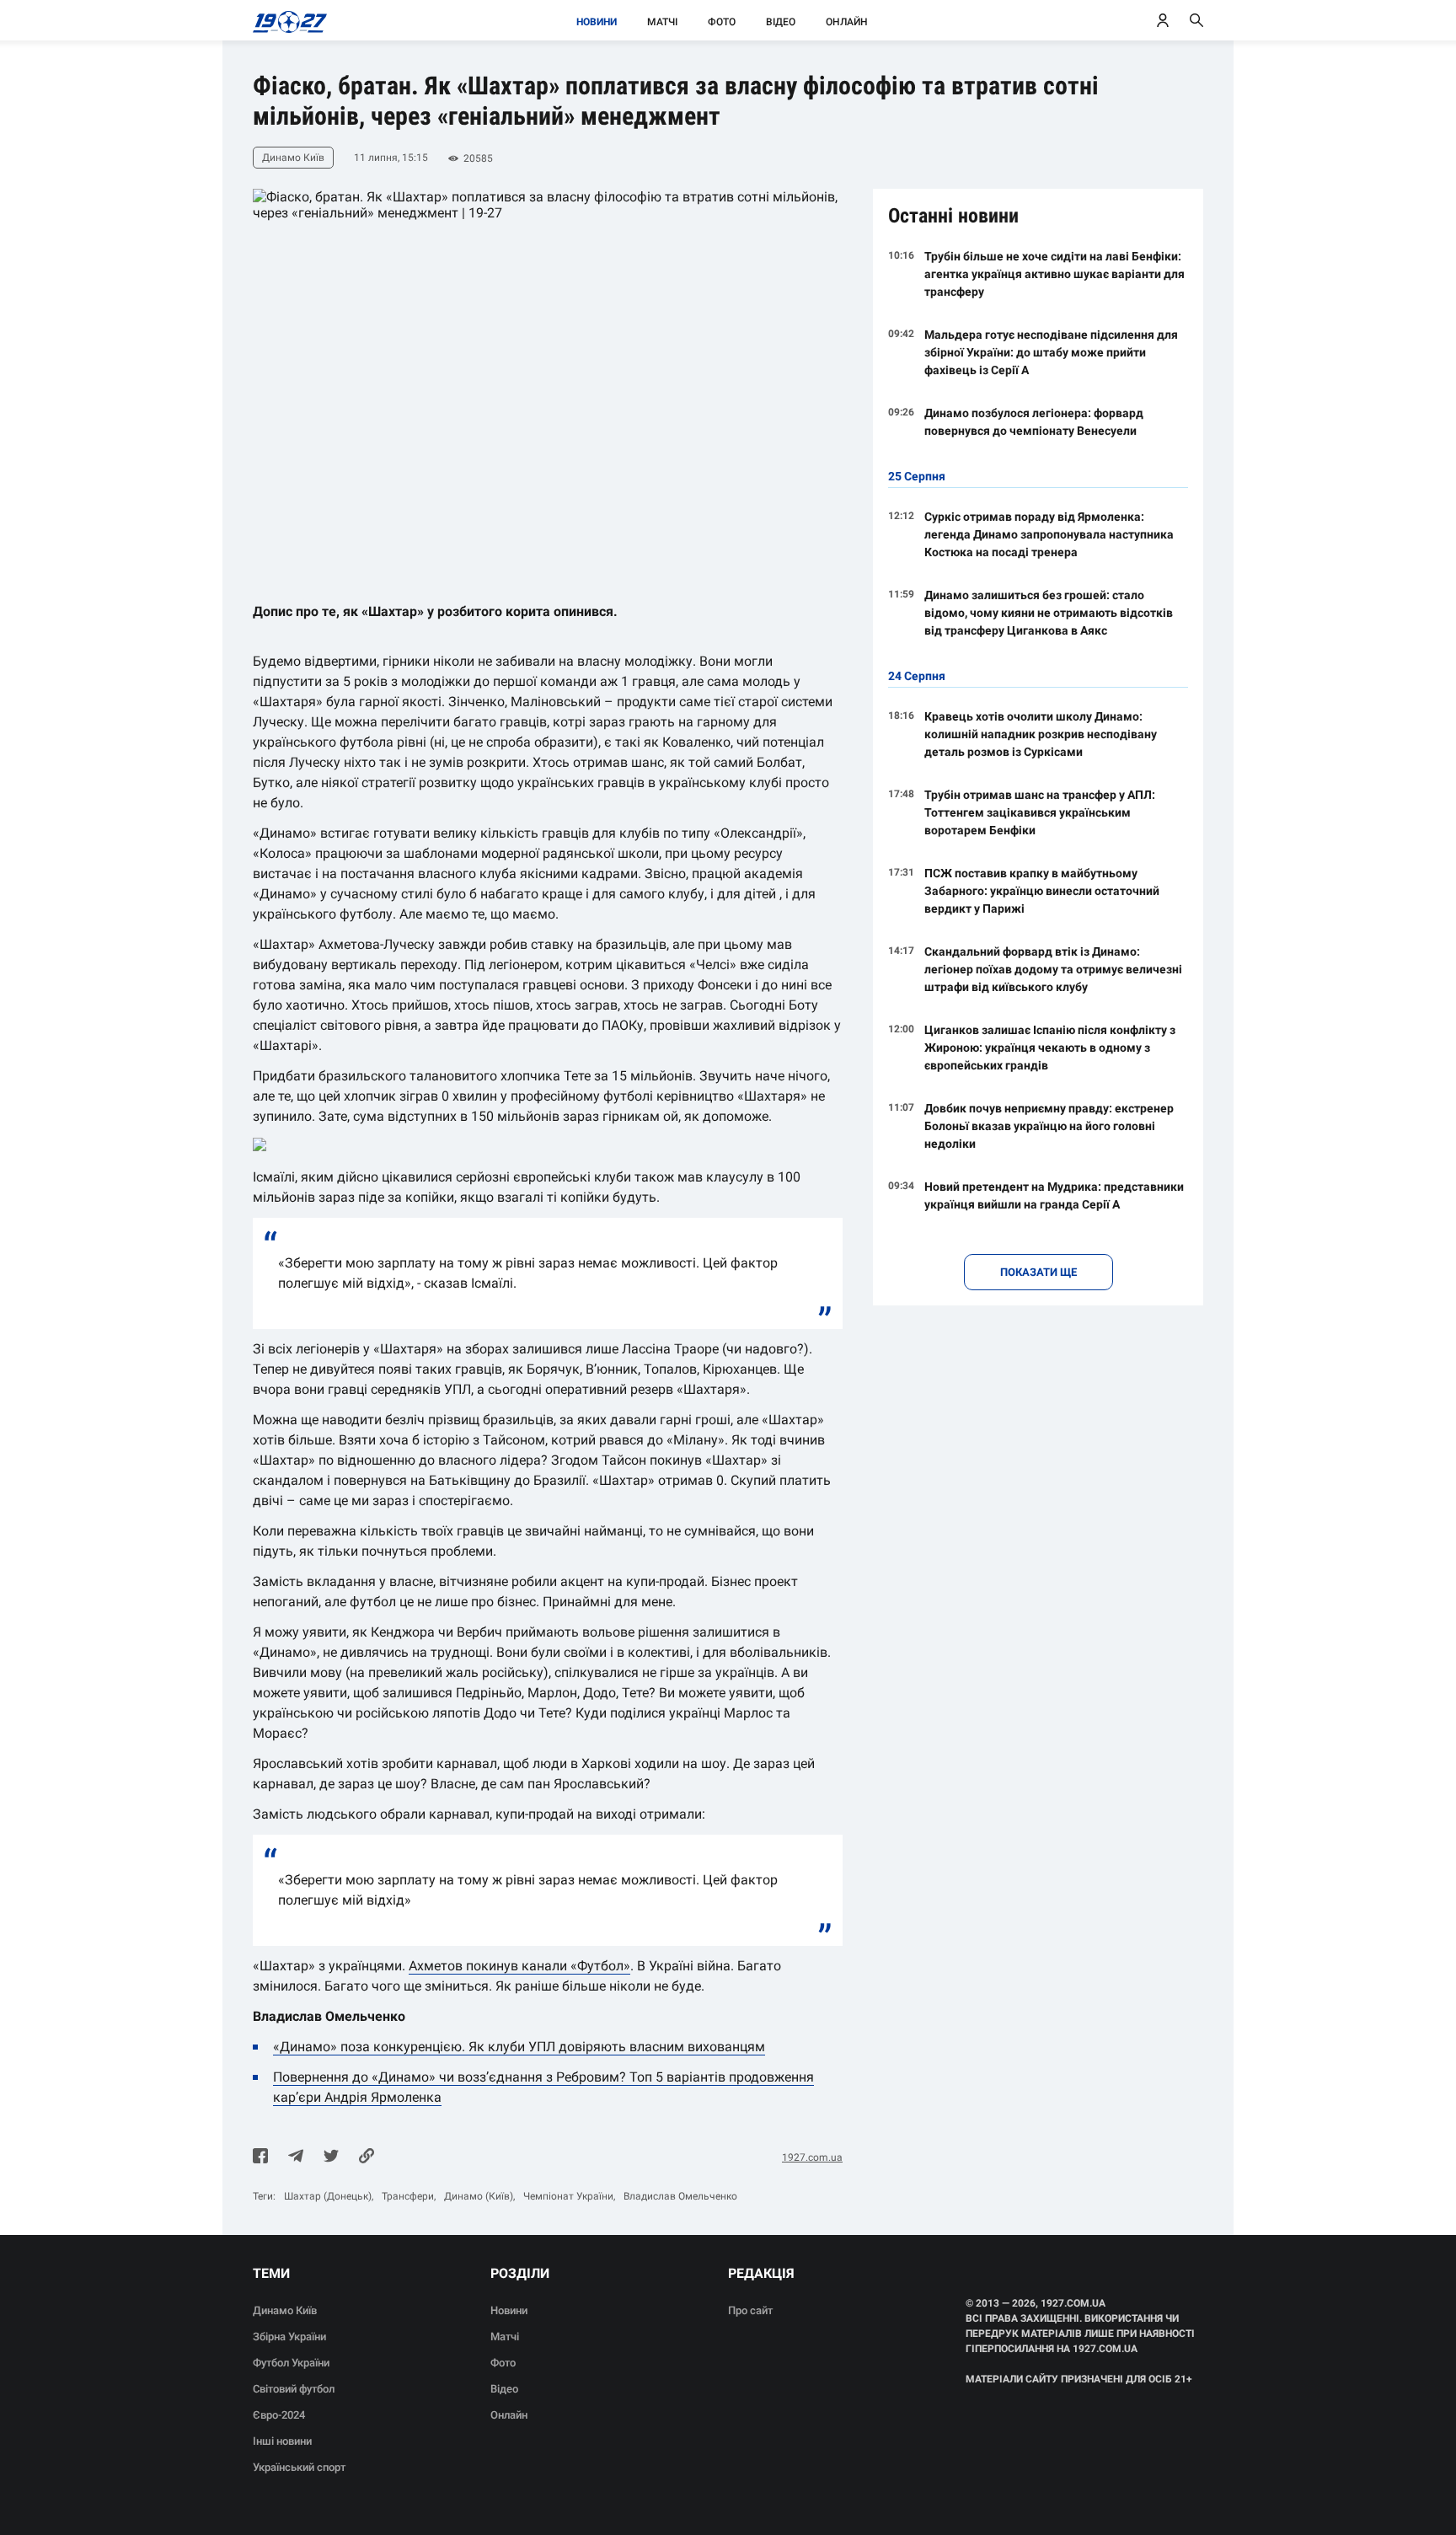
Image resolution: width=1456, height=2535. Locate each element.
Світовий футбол (294, 2389)
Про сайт (750, 2310)
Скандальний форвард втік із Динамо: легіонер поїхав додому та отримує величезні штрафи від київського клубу (1053, 969)
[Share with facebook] (260, 2157)
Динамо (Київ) (479, 2196)
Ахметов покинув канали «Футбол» (519, 1966)
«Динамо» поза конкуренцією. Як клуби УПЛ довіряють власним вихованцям (519, 2047)
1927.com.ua (812, 2157)
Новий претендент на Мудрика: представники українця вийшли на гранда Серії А (1054, 1195)
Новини (597, 22)
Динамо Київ (285, 2310)
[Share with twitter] (331, 2157)
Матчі (662, 22)
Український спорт (299, 2467)
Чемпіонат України (568, 2196)
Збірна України (289, 2337)
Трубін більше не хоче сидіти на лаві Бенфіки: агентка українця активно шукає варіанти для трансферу (1055, 274)
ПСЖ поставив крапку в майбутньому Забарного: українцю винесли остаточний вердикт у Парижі (1042, 891)
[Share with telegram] (296, 2157)
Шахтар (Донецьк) (328, 2196)
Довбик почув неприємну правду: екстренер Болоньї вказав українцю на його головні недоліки (1049, 1126)
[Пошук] (1196, 20)
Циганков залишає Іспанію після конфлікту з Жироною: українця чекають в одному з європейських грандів (1050, 1048)
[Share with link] (367, 2157)
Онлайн (847, 22)
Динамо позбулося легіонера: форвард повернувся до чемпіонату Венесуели (1034, 422)
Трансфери (408, 2196)
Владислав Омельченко (680, 2196)
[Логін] (1163, 20)
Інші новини (282, 2441)
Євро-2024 (279, 2415)
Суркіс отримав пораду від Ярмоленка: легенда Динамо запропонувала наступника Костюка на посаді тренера (1049, 534)
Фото (722, 22)
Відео (781, 22)
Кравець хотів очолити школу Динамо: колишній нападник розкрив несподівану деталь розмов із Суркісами (1041, 734)
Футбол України (291, 2363)
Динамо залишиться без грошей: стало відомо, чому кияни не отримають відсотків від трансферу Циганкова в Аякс (1049, 613)
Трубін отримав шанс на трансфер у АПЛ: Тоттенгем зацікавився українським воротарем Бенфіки (1040, 812)
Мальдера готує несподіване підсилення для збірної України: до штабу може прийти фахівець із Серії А (1051, 352)
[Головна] (285, 20)
